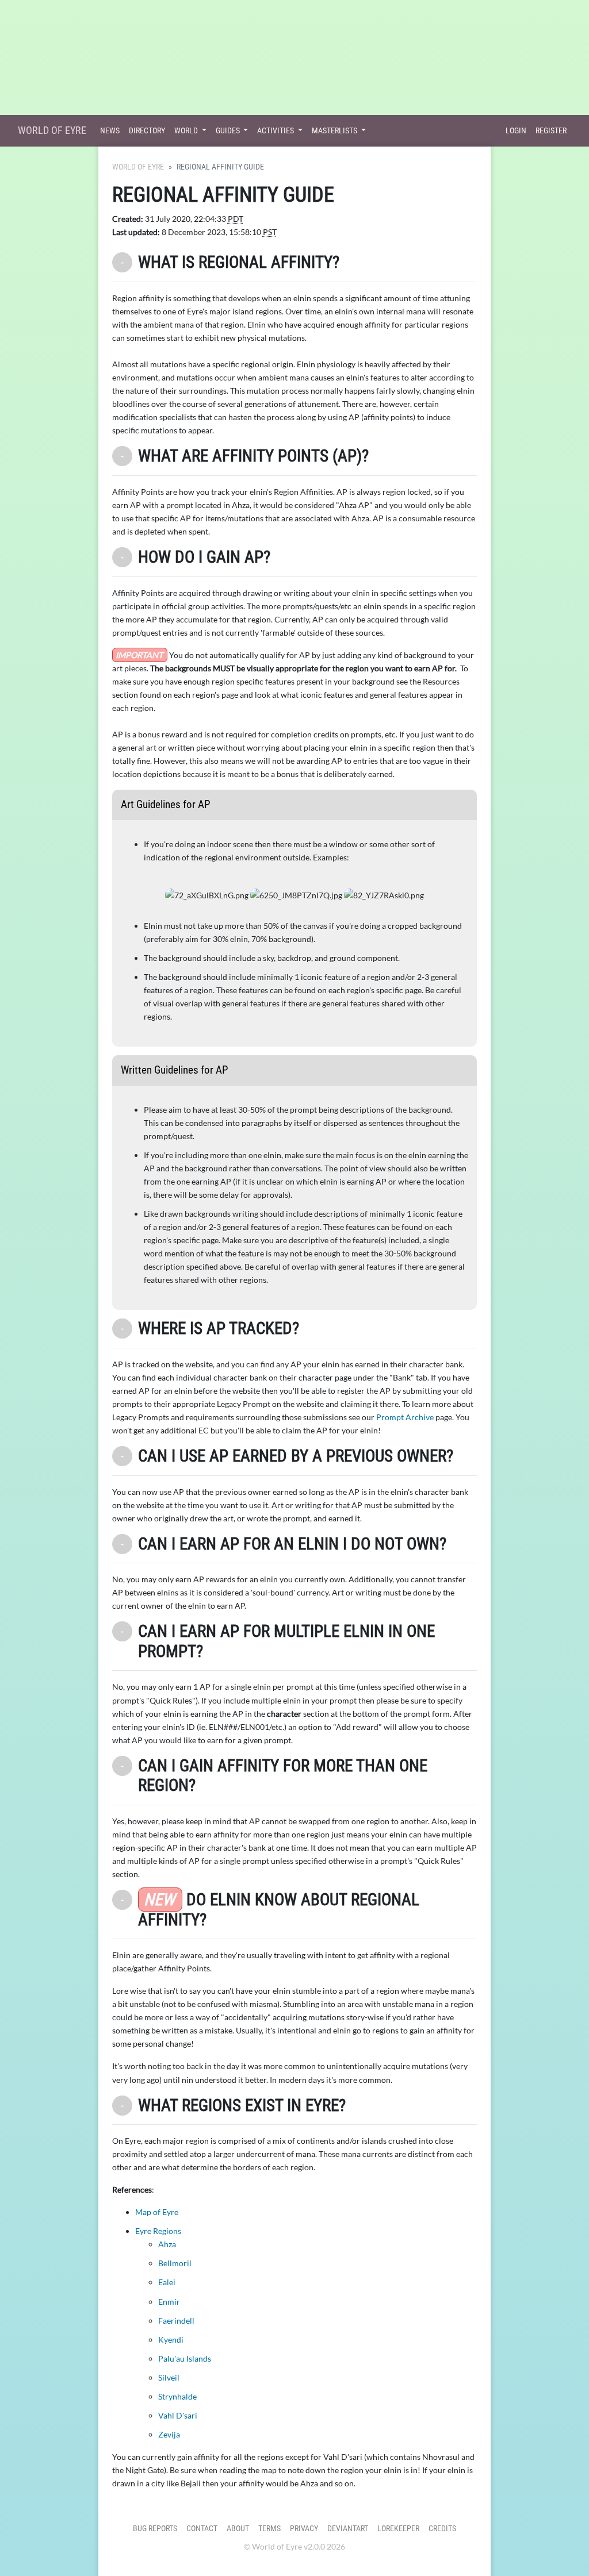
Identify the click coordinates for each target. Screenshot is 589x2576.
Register (551, 131)
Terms (269, 2529)
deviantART (348, 2529)
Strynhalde (177, 2396)
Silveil (169, 2377)
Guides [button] (229, 131)
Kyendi (171, 2339)
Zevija (169, 2434)
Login (516, 131)
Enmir (169, 2302)
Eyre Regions (158, 2231)
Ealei (167, 2282)
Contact (202, 2529)
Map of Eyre (157, 2212)
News (110, 131)
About (238, 2529)
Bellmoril (175, 2263)
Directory (147, 131)
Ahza (167, 2244)
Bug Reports (155, 2529)
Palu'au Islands (185, 2358)
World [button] (187, 131)
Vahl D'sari (178, 2415)
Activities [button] (276, 131)
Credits (442, 2529)
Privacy (304, 2529)
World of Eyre (52, 130)
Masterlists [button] (335, 131)
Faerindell (176, 2321)
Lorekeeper (398, 2529)
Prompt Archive (405, 1417)
